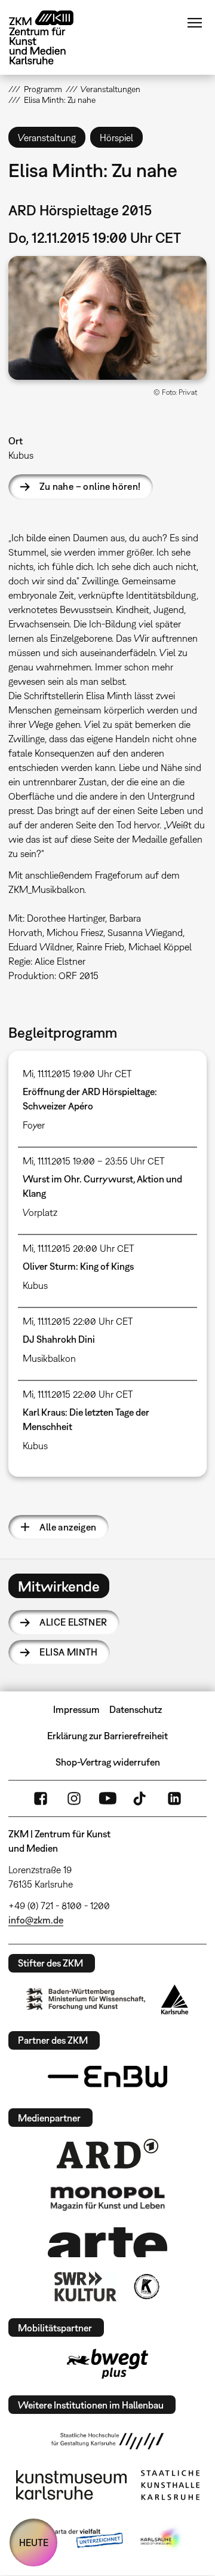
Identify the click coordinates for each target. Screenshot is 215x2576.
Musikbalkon (49, 1358)
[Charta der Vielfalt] (77, 2539)
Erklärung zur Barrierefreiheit (107, 1736)
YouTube (107, 1798)
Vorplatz (40, 1212)
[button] (107, 318)
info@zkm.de (36, 1920)
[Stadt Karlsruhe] (175, 1999)
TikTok (141, 1798)
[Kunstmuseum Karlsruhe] (71, 2485)
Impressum (76, 1709)
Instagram (74, 1798)
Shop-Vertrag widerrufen (108, 1762)
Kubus (21, 455)
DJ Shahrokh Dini (59, 1339)
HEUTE (34, 2543)
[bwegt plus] (107, 2364)
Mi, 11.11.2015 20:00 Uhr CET (79, 1248)
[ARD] (107, 2154)
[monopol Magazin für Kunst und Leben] (107, 2198)
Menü (195, 23)
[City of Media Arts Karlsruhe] (162, 2539)
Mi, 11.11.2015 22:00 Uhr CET (78, 1321)
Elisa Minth (68, 1652)
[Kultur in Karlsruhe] (146, 2287)
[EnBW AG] (107, 2077)
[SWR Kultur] (85, 2287)
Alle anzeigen (68, 1527)
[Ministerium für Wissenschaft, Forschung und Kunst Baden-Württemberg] (86, 1999)
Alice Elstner (73, 1622)
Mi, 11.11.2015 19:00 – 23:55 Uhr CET (94, 1161)
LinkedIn (174, 1798)
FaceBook (41, 1798)
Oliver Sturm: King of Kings (78, 1266)
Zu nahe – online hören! (90, 486)
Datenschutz (136, 1709)
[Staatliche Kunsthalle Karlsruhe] (170, 2485)
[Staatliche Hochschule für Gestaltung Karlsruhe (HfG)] (107, 2441)
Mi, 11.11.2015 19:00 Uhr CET (77, 1074)
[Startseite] (50, 37)
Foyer (34, 1125)
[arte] (107, 2242)
